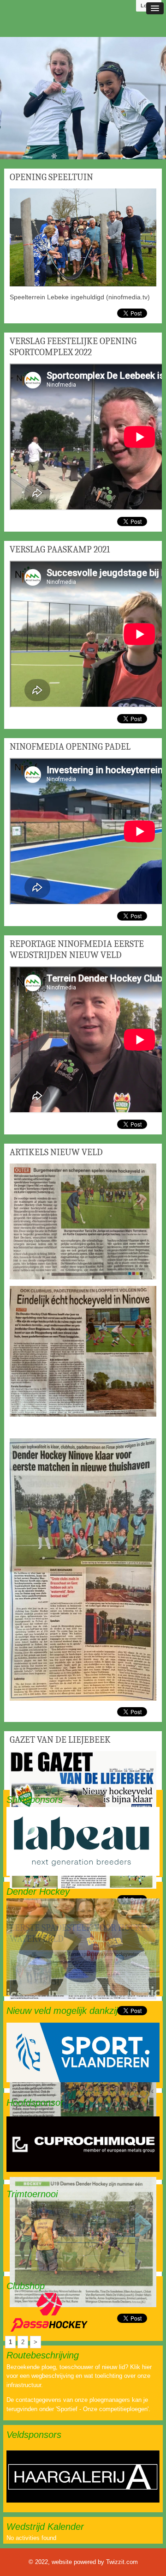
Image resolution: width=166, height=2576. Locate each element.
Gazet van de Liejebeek (60, 1740)
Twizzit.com (122, 2562)
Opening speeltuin (51, 177)
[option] (83, 98)
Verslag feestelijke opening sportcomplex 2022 (73, 347)
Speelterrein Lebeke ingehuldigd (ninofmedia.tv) (80, 297)
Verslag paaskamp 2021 (60, 549)
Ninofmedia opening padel (70, 747)
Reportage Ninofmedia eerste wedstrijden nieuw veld (77, 949)
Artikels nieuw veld (56, 1152)
